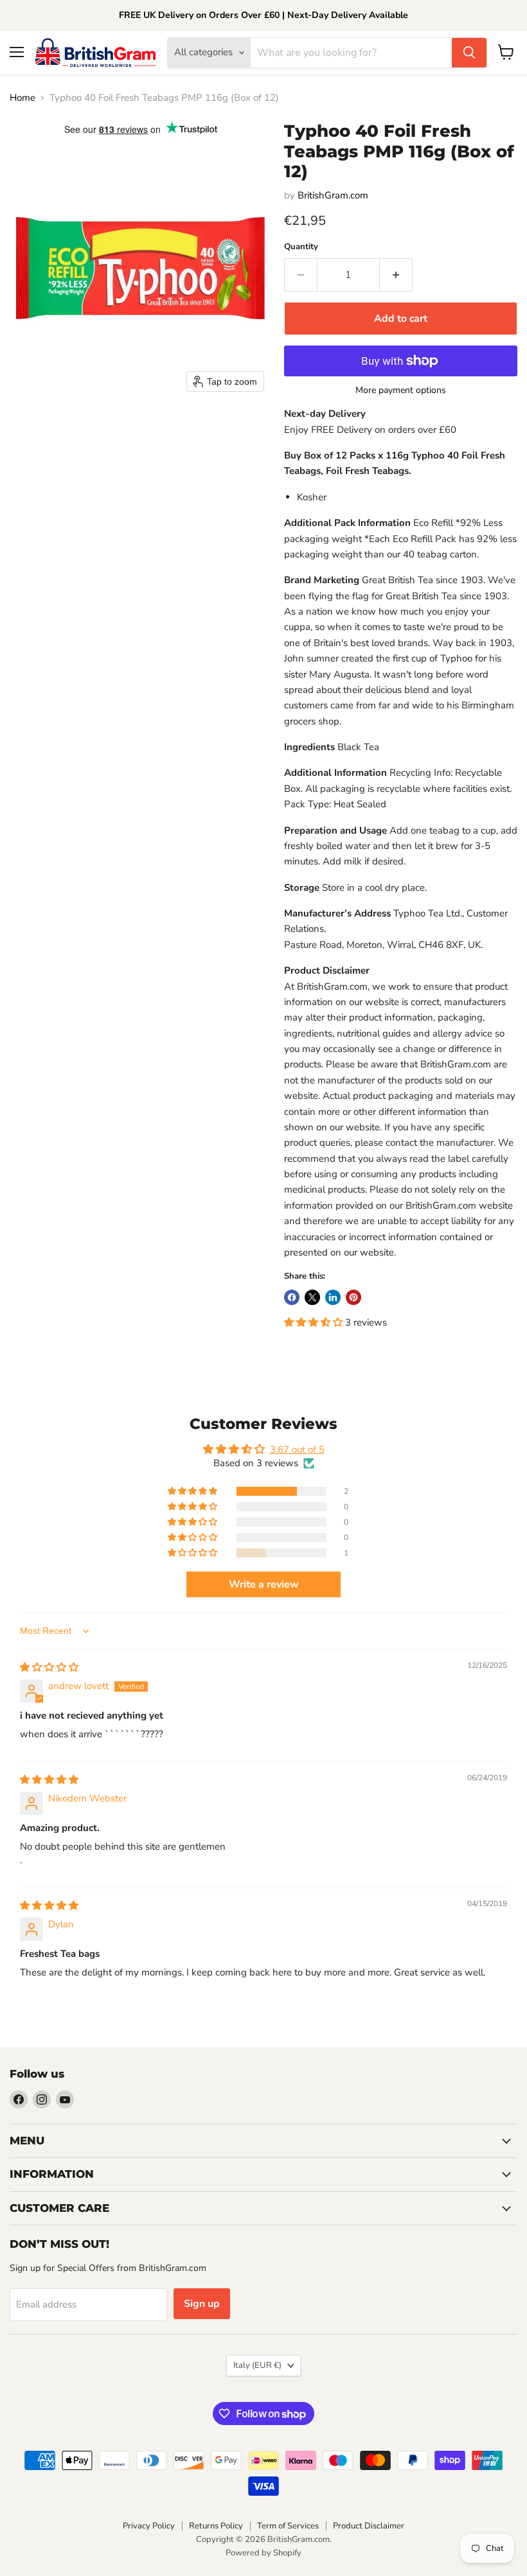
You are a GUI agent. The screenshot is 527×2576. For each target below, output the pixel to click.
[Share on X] (312, 1297)
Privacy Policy (149, 2526)
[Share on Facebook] (292, 1297)
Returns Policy (216, 2526)
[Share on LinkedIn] (333, 1297)
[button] (315, 1322)
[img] (49, 1667)
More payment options (401, 390)
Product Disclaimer (369, 2526)
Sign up (202, 2304)
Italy (257, 2365)
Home (22, 98)
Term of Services (288, 2526)
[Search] (469, 53)
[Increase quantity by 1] (396, 275)
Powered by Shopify (263, 2553)
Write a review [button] (264, 1584)
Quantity (301, 247)
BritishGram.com (333, 195)
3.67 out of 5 (297, 1450)
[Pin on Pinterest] (353, 1297)
